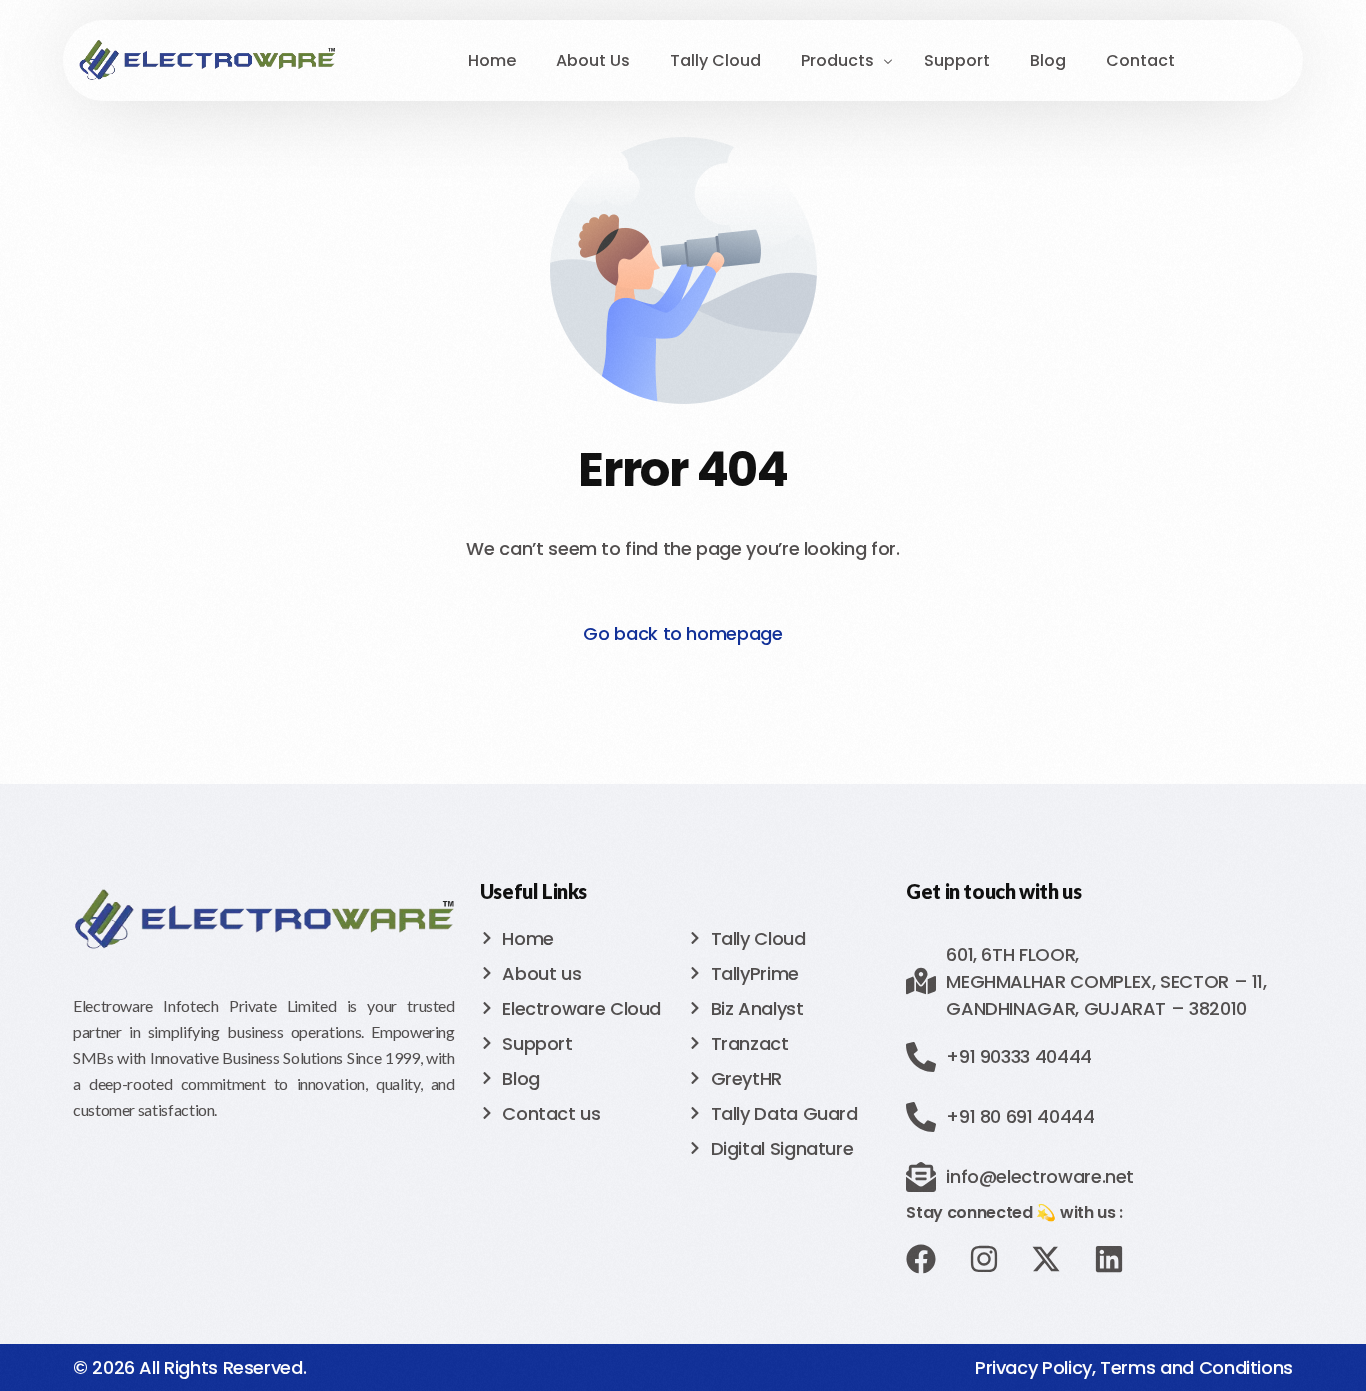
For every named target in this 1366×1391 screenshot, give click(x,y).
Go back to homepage (682, 633)
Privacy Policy (1033, 1367)
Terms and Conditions (1196, 1367)
